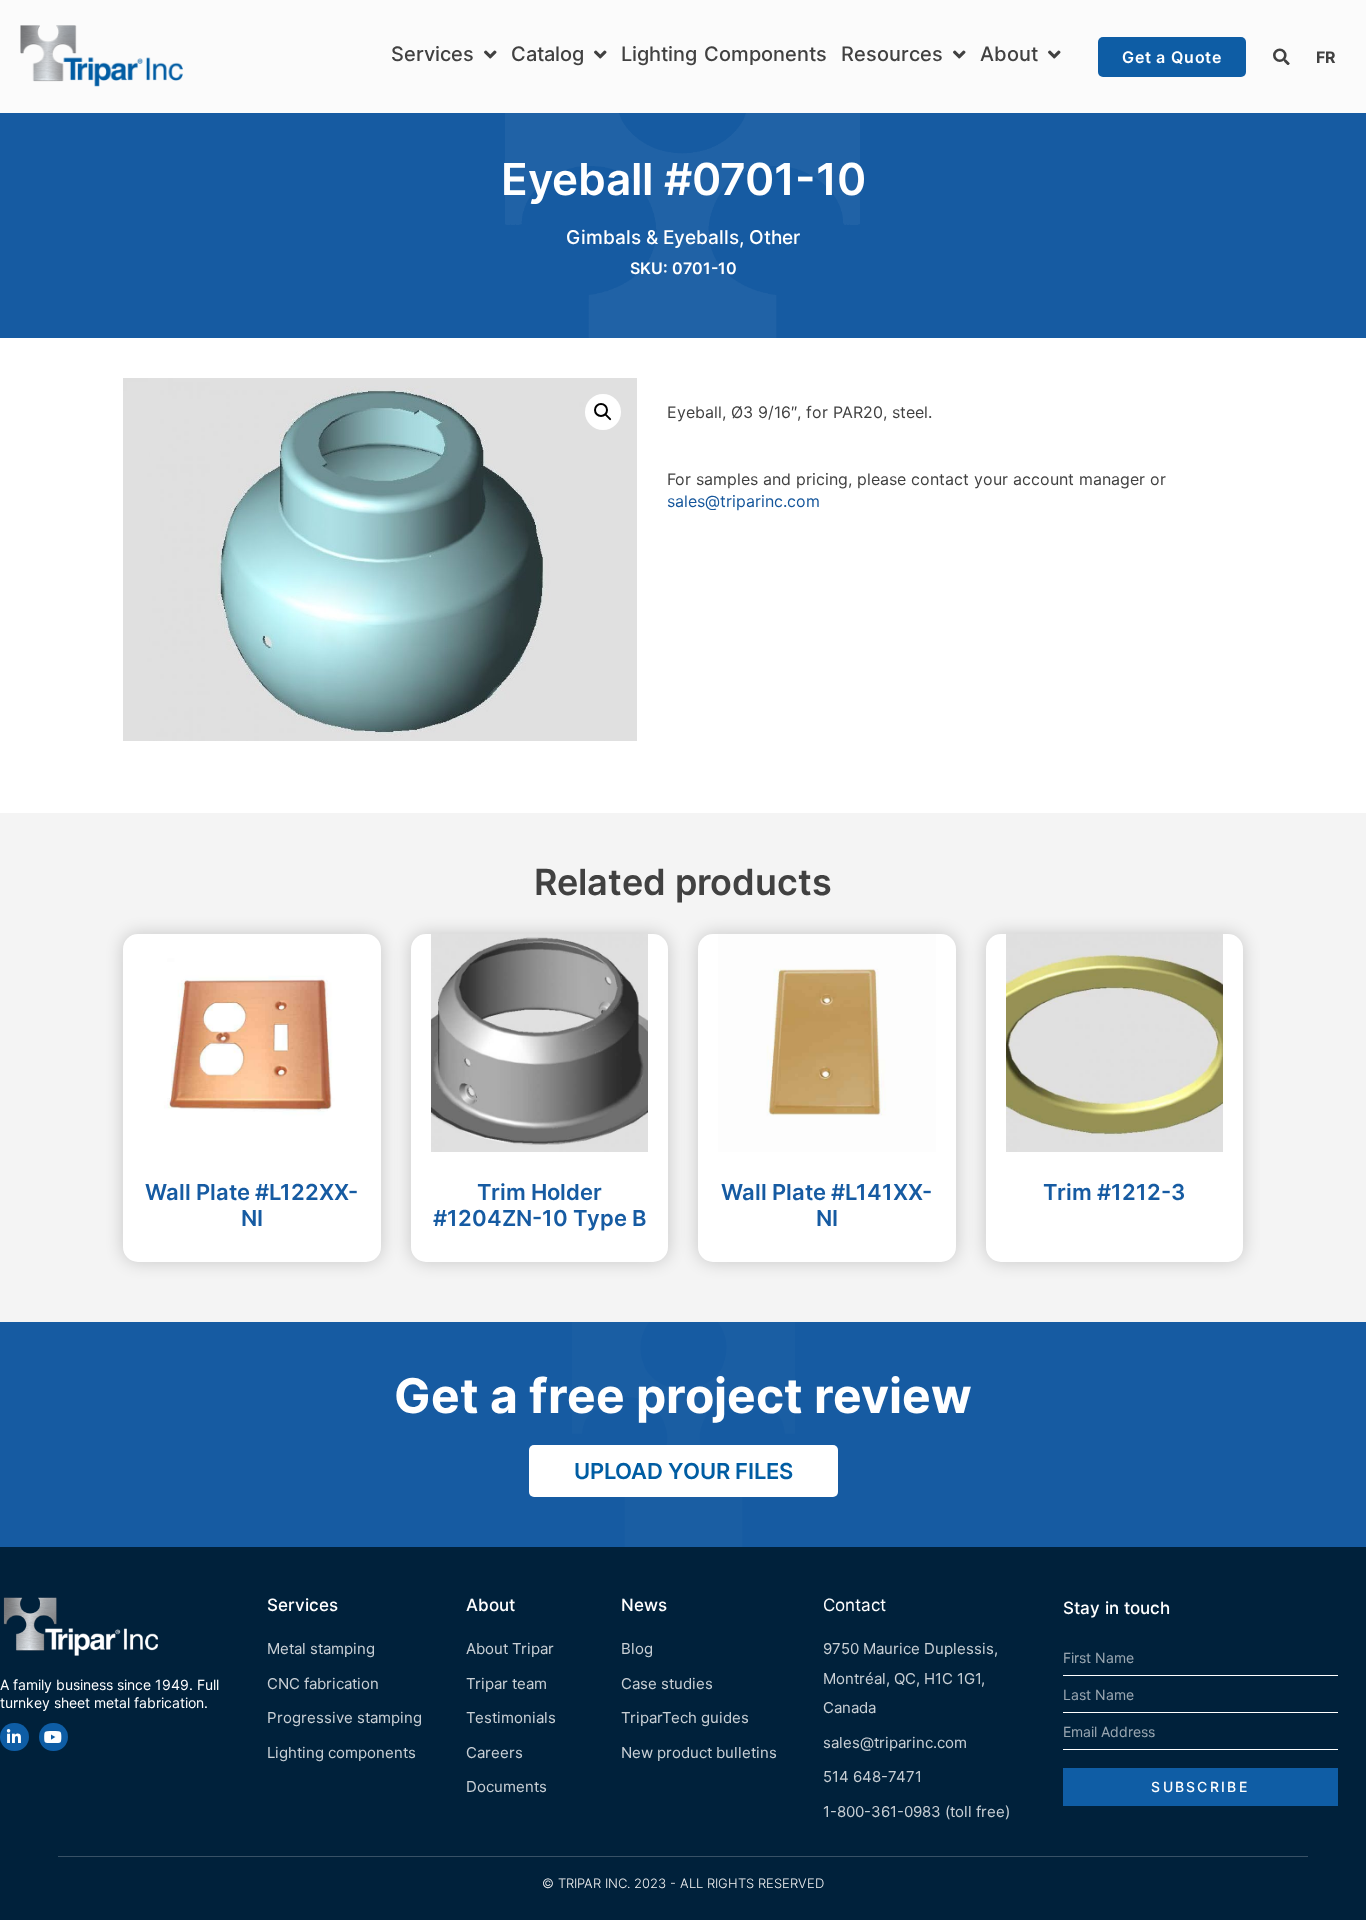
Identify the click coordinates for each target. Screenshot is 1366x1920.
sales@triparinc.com (743, 501)
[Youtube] (53, 1737)
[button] (1281, 57)
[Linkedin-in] (14, 1737)
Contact (854, 1605)
